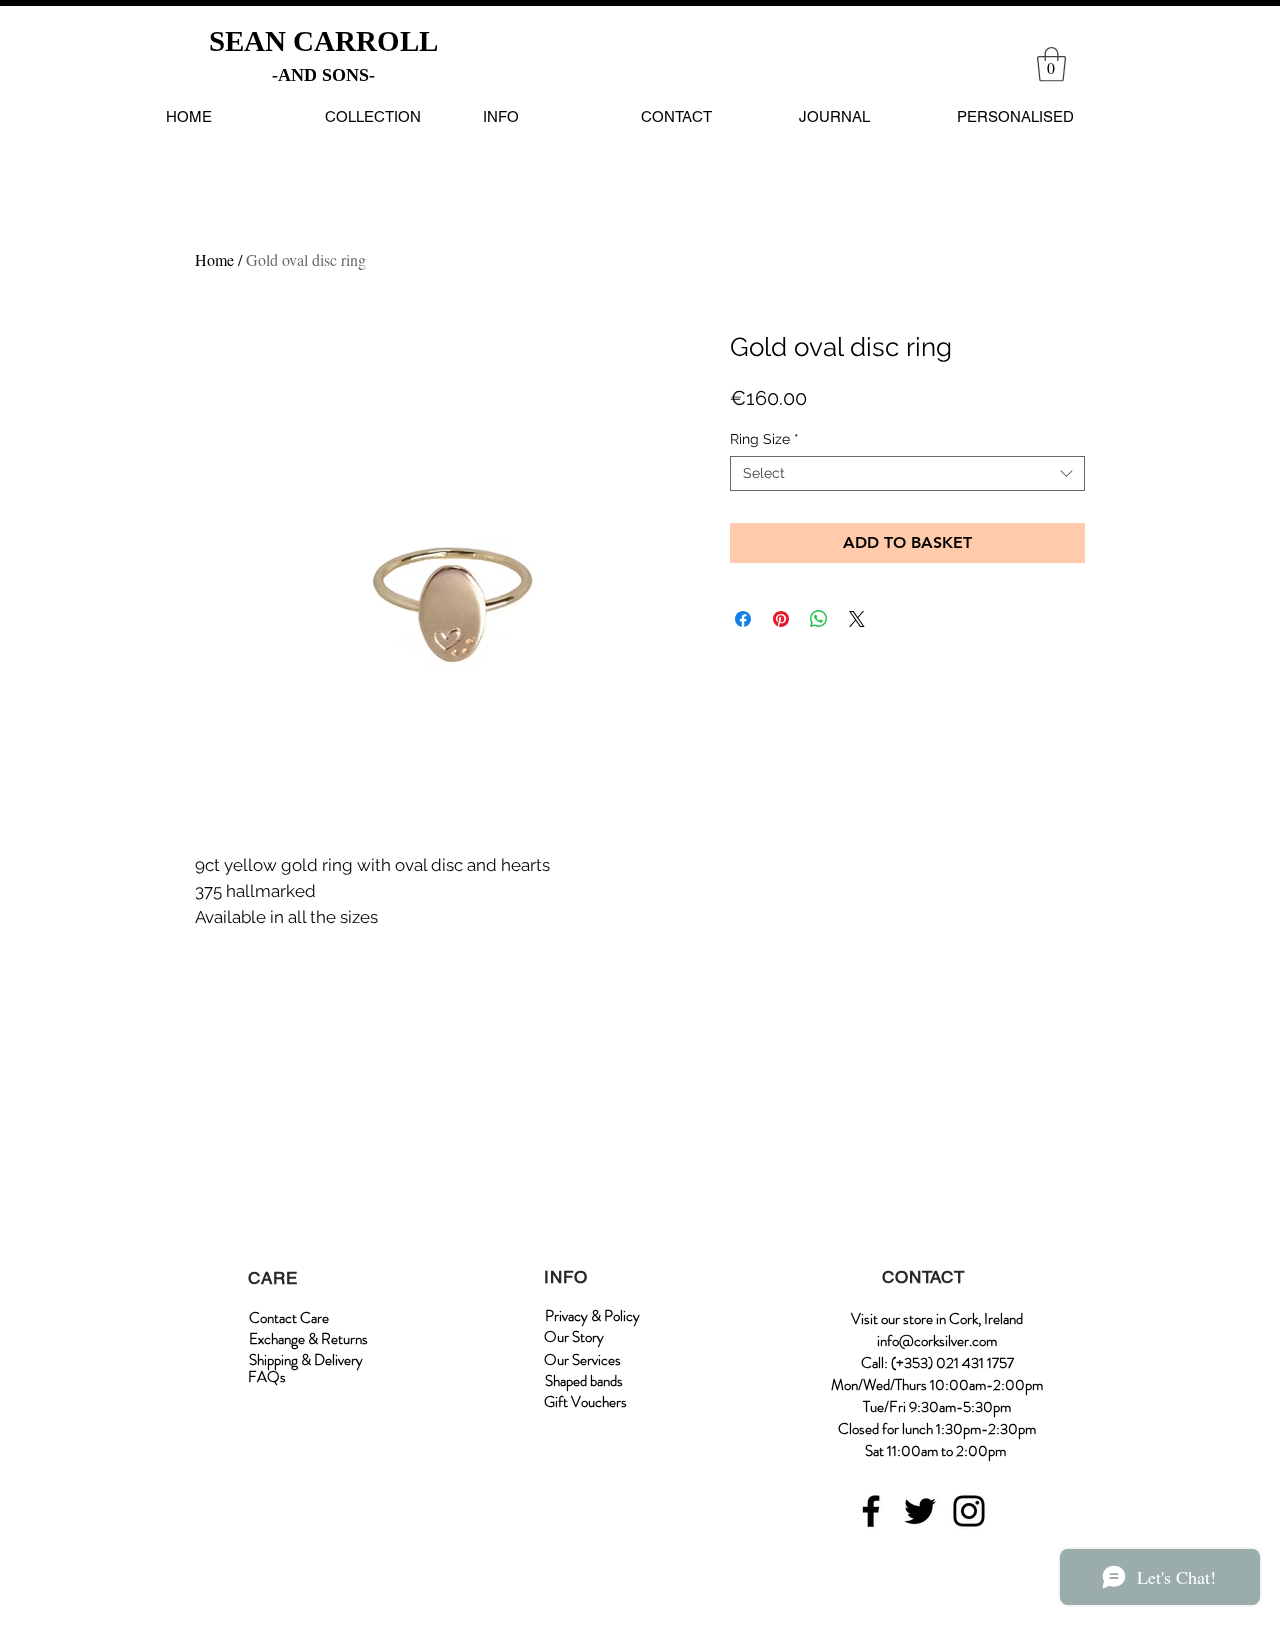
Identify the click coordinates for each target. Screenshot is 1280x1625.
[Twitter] (920, 1511)
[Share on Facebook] (743, 619)
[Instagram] (969, 1511)
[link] (1051, 64)
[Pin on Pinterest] (781, 619)
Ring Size (764, 439)
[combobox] (907, 473)
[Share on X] (857, 619)
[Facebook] (871, 1511)
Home (214, 259)
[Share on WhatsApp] (819, 619)
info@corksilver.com (937, 1341)
